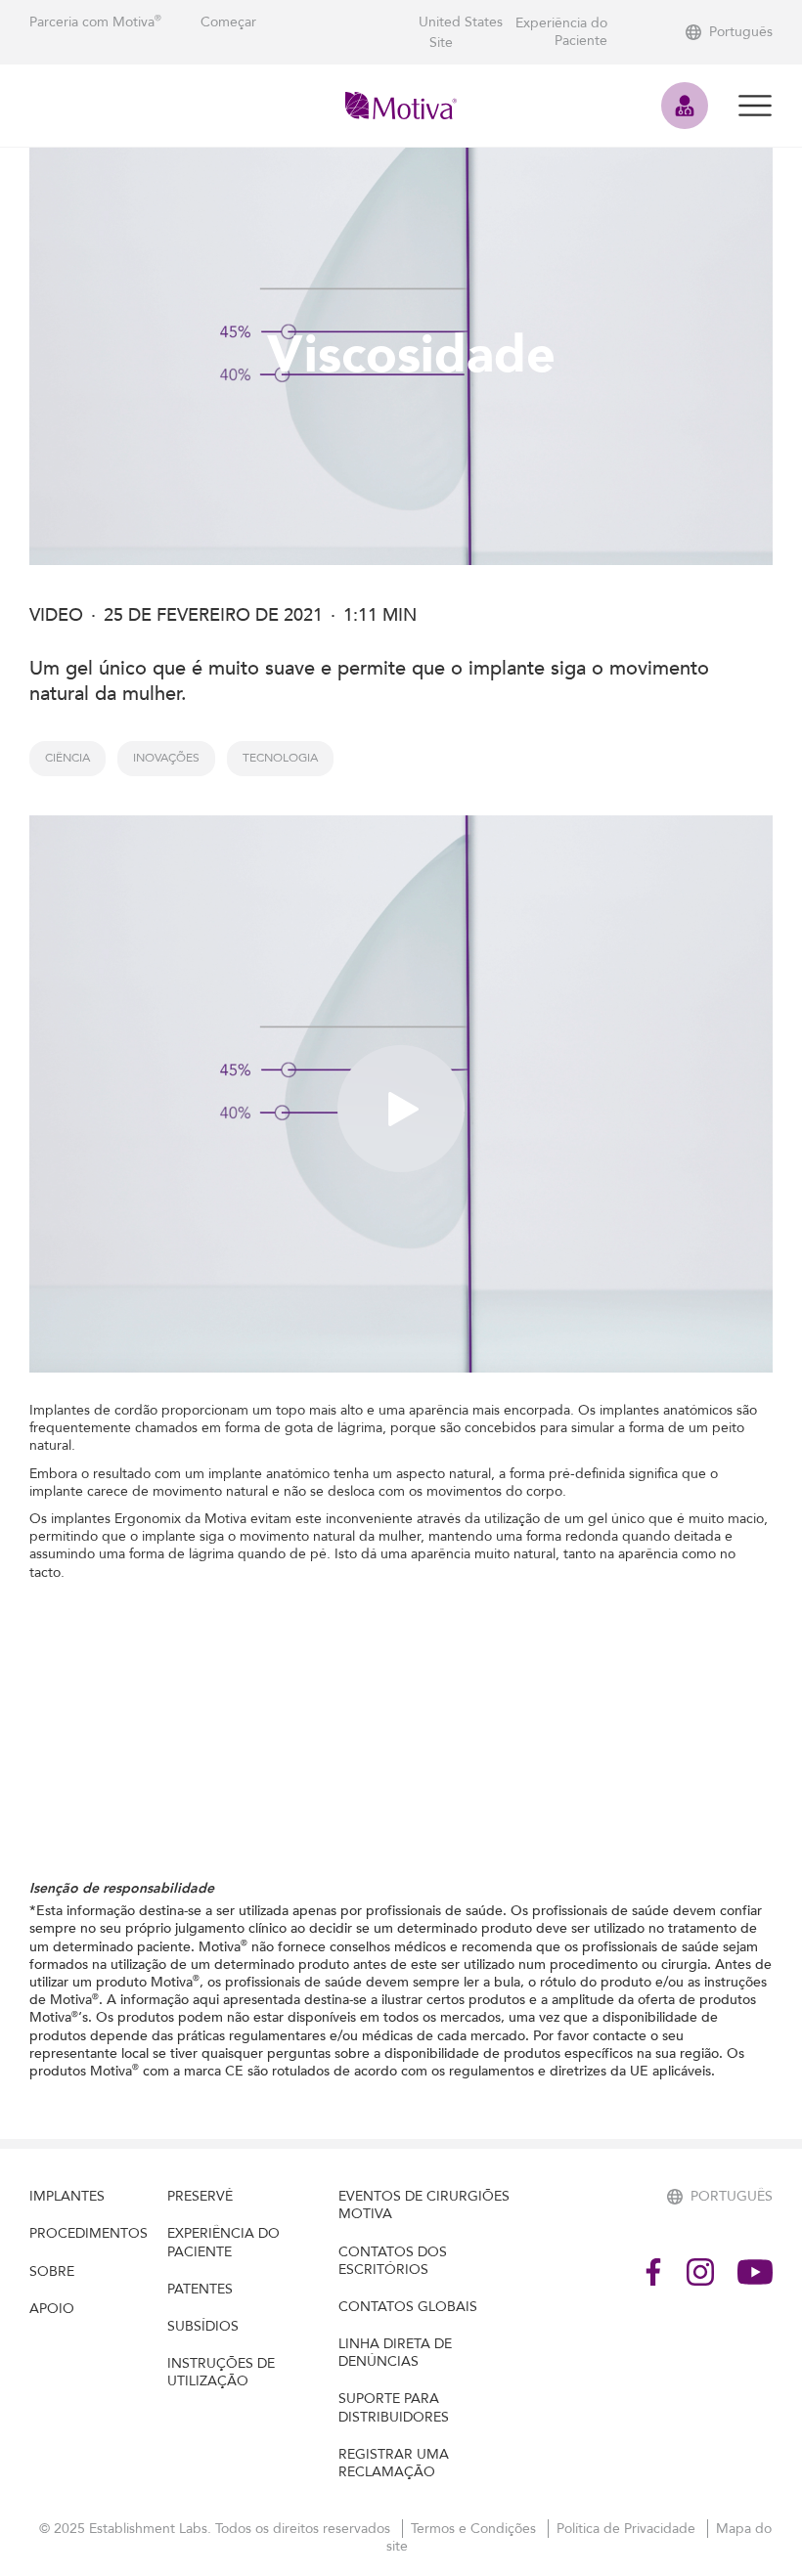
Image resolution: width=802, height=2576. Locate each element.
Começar (228, 22)
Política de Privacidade (628, 2529)
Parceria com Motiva (95, 22)
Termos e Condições (475, 2529)
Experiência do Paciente (561, 32)
